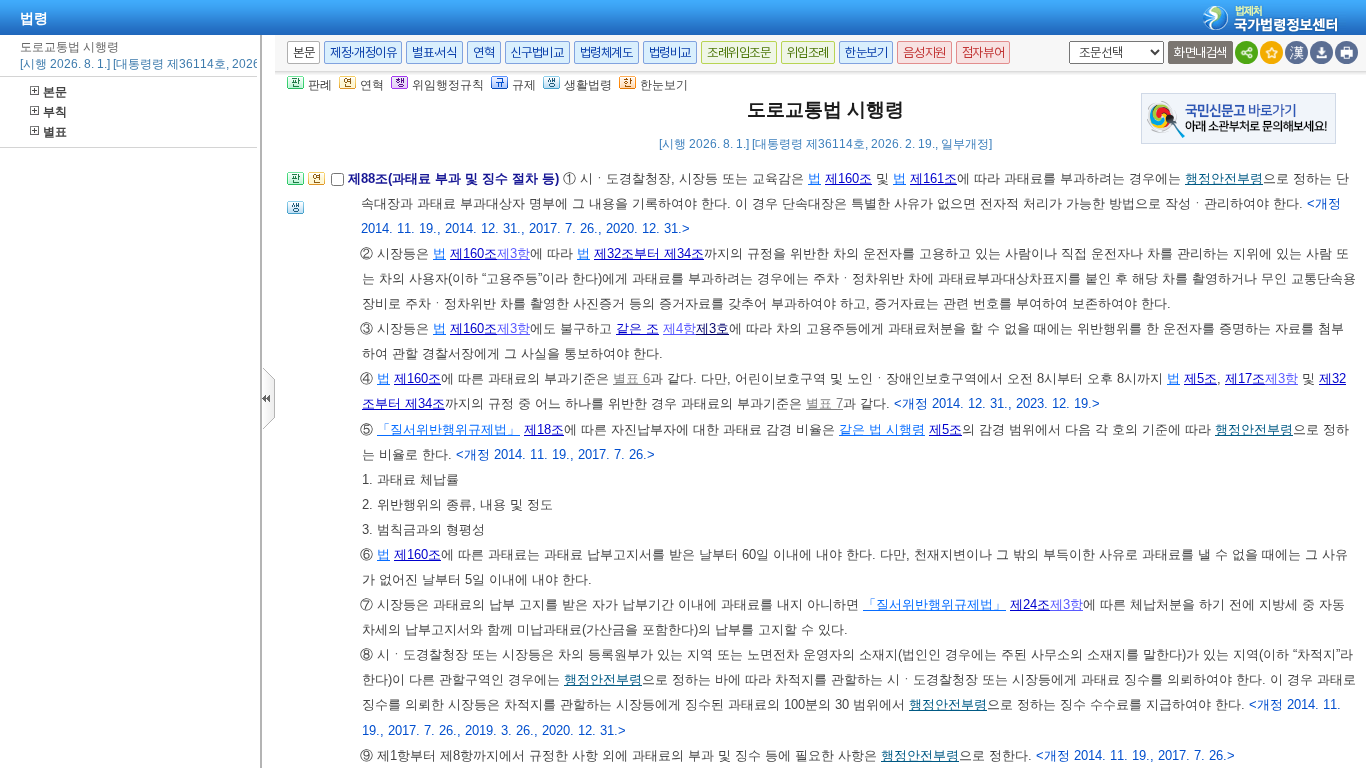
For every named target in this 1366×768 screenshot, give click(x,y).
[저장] (1321, 52)
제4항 (679, 328)
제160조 (848, 178)
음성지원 (924, 52)
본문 (55, 92)
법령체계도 (606, 52)
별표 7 (824, 403)
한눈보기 (866, 52)
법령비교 (670, 52)
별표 (55, 132)
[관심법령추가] (1271, 52)
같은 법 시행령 (882, 429)
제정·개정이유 (363, 52)
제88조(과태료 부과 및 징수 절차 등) (455, 178)
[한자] (1296, 52)
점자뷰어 (983, 52)
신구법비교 (537, 52)
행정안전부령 (1224, 178)
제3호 (712, 328)
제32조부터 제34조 (649, 253)
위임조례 (808, 52)
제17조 (1245, 378)
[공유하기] (1246, 52)
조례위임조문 (739, 52)
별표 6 (631, 378)
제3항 (513, 253)
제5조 (1200, 378)
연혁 (483, 52)
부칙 (55, 112)
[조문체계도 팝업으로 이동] (295, 184)
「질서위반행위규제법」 (448, 429)
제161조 (933, 178)
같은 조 (637, 328)
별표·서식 (434, 52)
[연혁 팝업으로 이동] (316, 184)
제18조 (544, 429)
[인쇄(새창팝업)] (1346, 52)
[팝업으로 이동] (295, 213)
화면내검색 (1200, 52)
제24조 (1030, 604)
